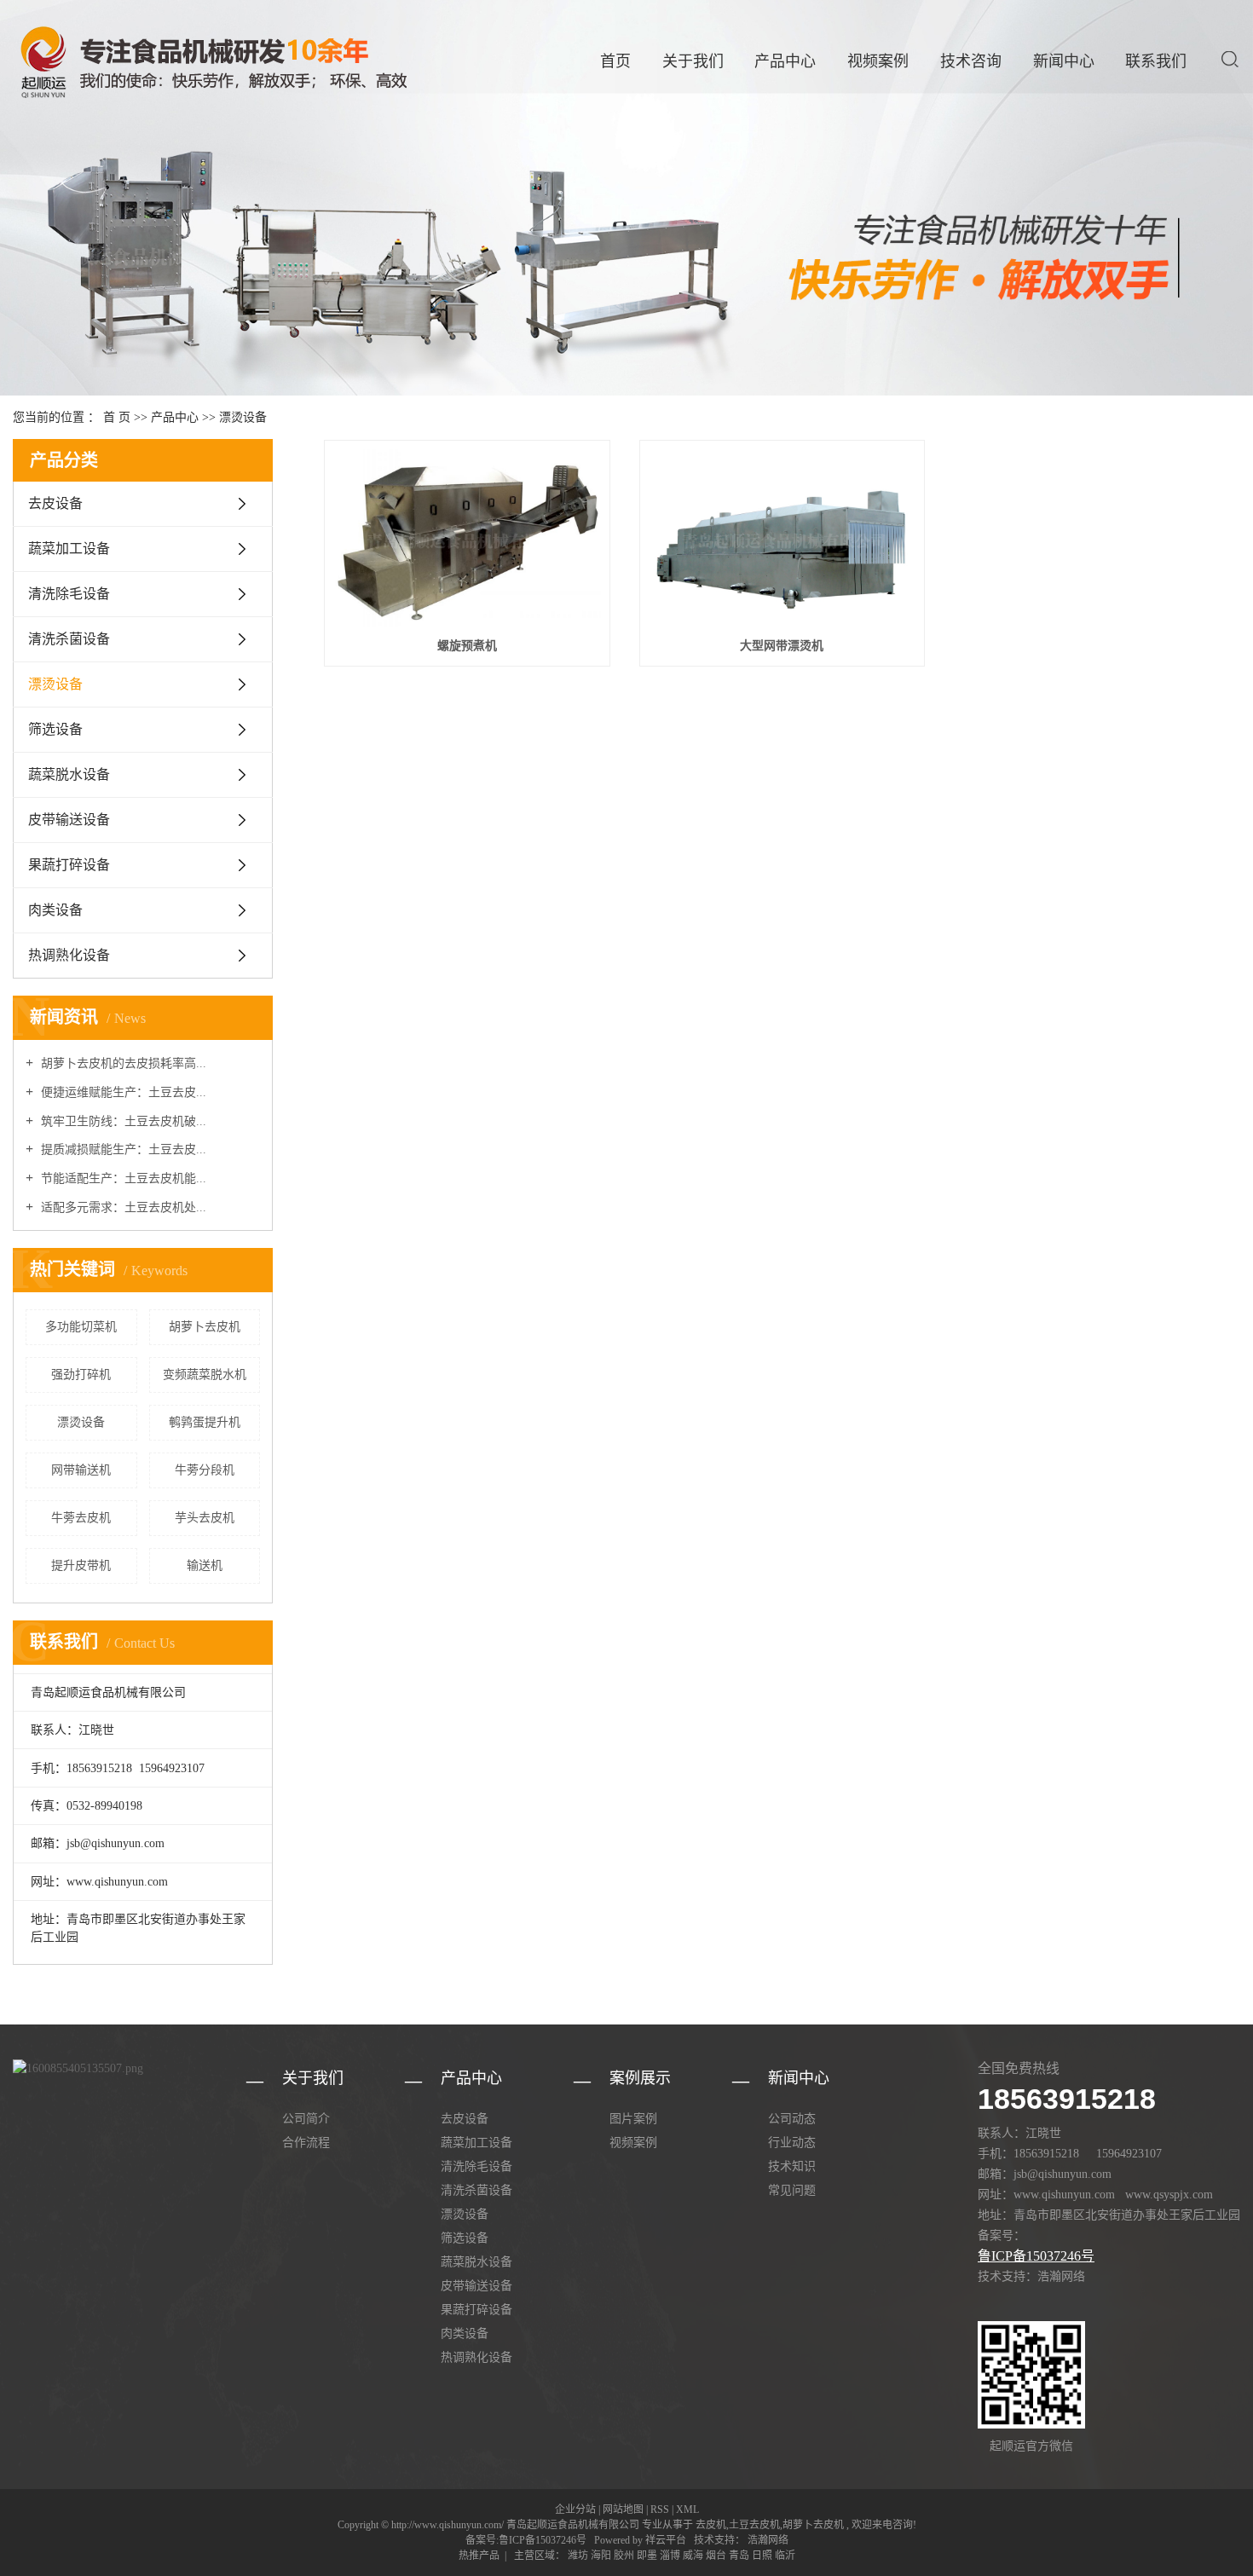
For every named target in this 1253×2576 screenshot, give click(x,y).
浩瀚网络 (767, 2540)
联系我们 (1156, 61)
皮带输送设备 (69, 820)
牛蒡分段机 (205, 1470)
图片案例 (633, 2119)
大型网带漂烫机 (782, 646)
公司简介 (306, 2119)
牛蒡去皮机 (81, 1518)
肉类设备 (55, 910)
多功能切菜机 (81, 1327)
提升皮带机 (81, 1565)
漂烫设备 (243, 417)
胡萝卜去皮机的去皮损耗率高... (122, 1063)
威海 (693, 2556)
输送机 (205, 1565)
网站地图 (623, 2510)
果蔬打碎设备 (69, 865)
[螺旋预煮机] (467, 538)
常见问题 (792, 2190)
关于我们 (693, 61)
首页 (615, 61)
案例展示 (640, 2078)
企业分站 (575, 2510)
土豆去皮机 (754, 2525)
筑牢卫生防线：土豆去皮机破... (122, 1121)
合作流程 (306, 2143)
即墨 (647, 2556)
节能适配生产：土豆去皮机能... (122, 1178)
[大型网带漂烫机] (782, 538)
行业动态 (792, 2143)
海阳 (601, 2556)
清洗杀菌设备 (69, 639)
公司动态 (792, 2119)
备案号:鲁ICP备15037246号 (526, 2540)
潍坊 (578, 2556)
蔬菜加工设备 (69, 549)
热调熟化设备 (69, 955)
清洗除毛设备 (69, 594)
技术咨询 (971, 61)
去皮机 (711, 2525)
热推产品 (479, 2556)
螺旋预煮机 (467, 646)
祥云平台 (666, 2540)
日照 (762, 2556)
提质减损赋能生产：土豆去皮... (122, 1149)
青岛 (739, 2556)
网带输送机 (81, 1470)
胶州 (624, 2556)
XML (687, 2510)
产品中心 (785, 61)
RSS (660, 2510)
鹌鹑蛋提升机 (205, 1422)
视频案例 (878, 61)
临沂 (785, 2556)
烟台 (716, 2556)
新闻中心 (1064, 61)
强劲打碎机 (81, 1375)
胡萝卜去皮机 (205, 1327)
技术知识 (792, 2166)
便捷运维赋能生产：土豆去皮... (122, 1092)
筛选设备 (55, 729)
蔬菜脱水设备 (69, 774)
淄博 (670, 2556)
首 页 (117, 417)
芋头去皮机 (205, 1518)
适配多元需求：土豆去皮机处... (122, 1207)
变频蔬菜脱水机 (205, 1375)
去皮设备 (55, 503)
